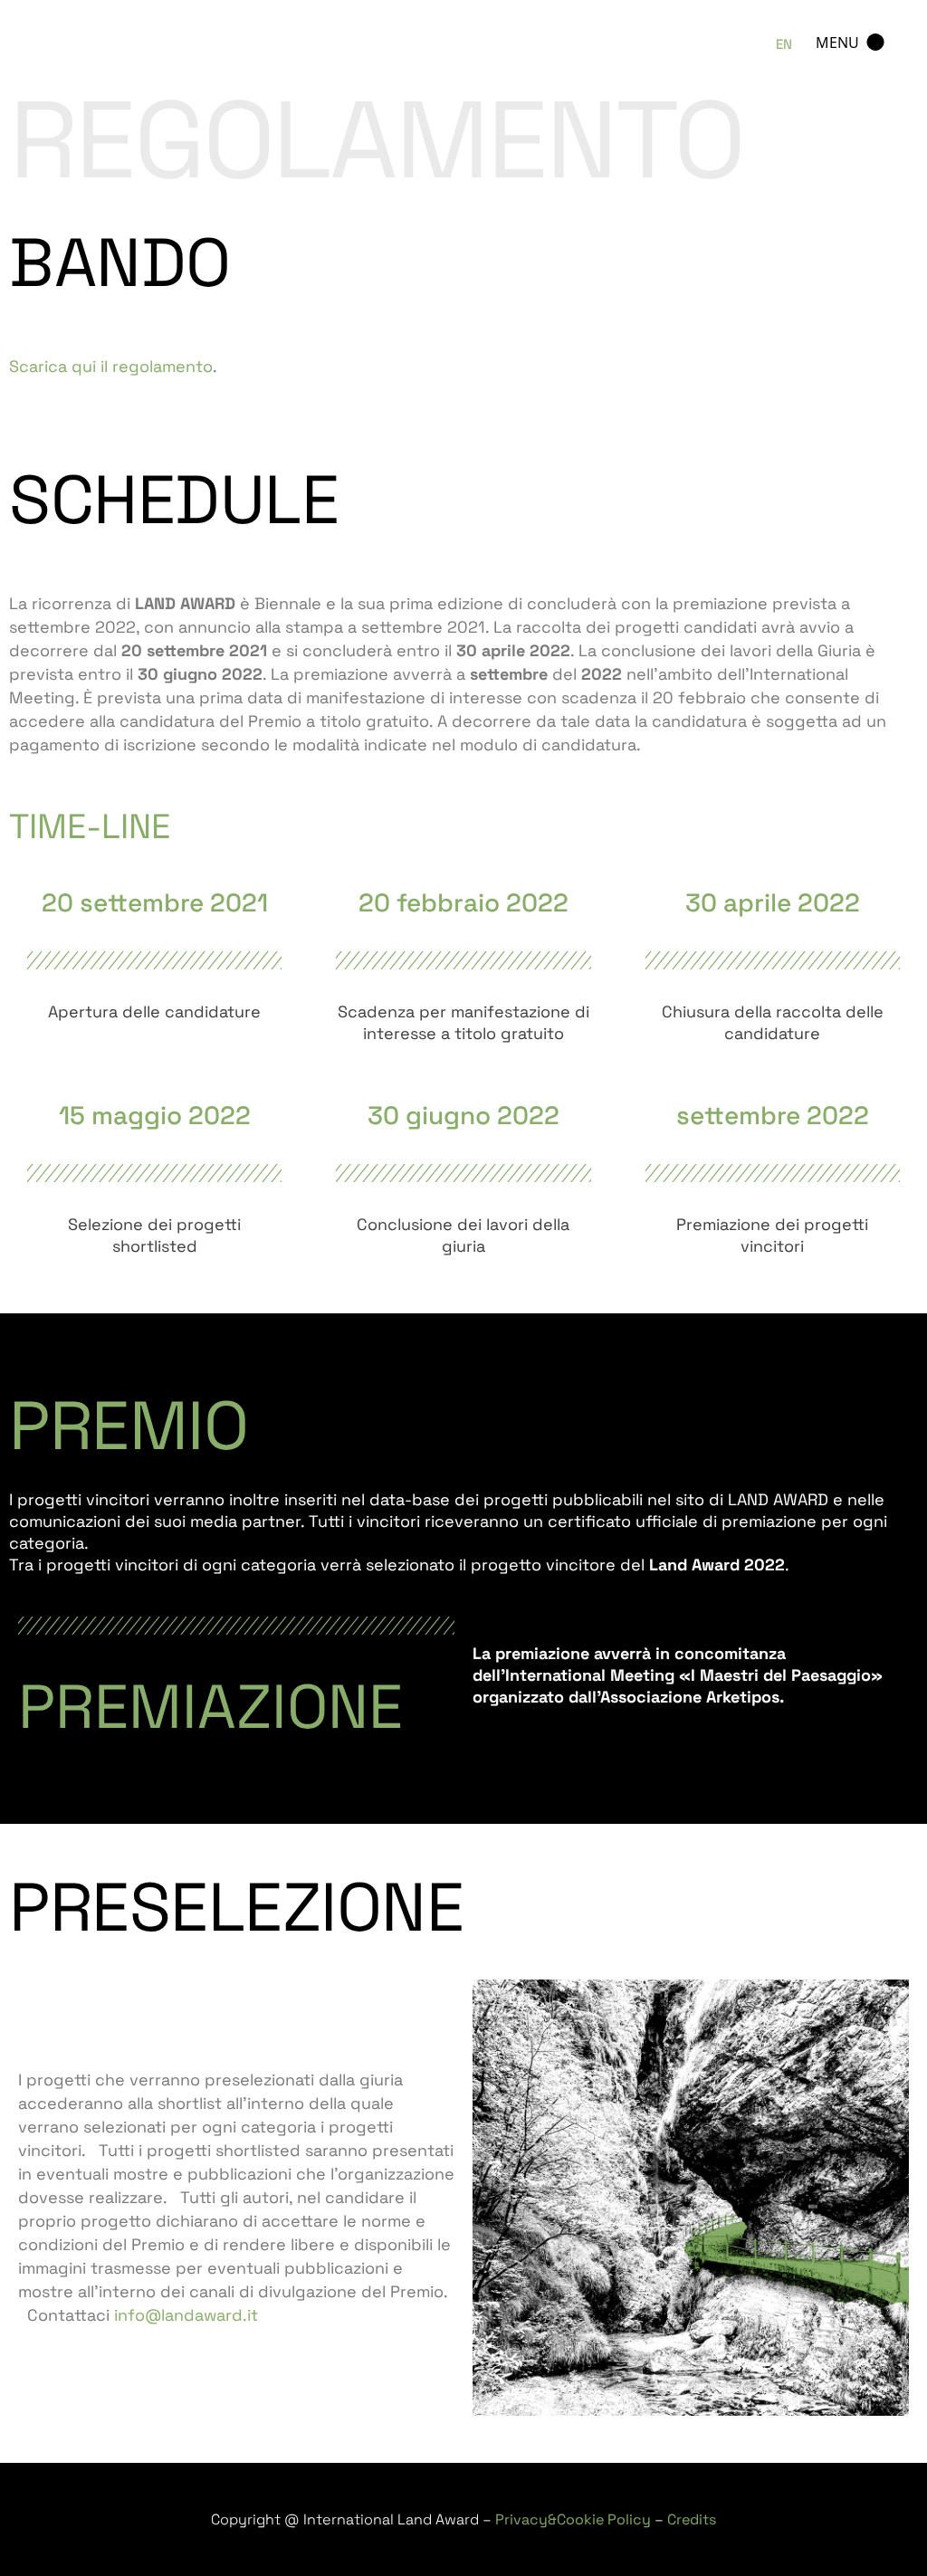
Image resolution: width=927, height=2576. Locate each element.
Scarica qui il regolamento (111, 366)
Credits (692, 2519)
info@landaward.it (186, 2315)
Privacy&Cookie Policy (573, 2519)
